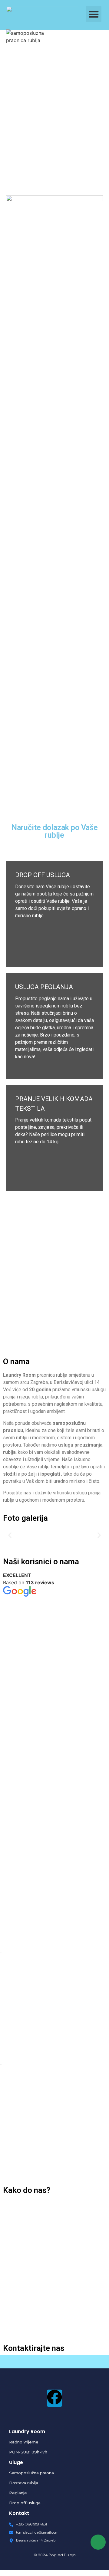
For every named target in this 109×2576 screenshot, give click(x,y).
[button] (94, 14)
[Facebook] (54, 2398)
